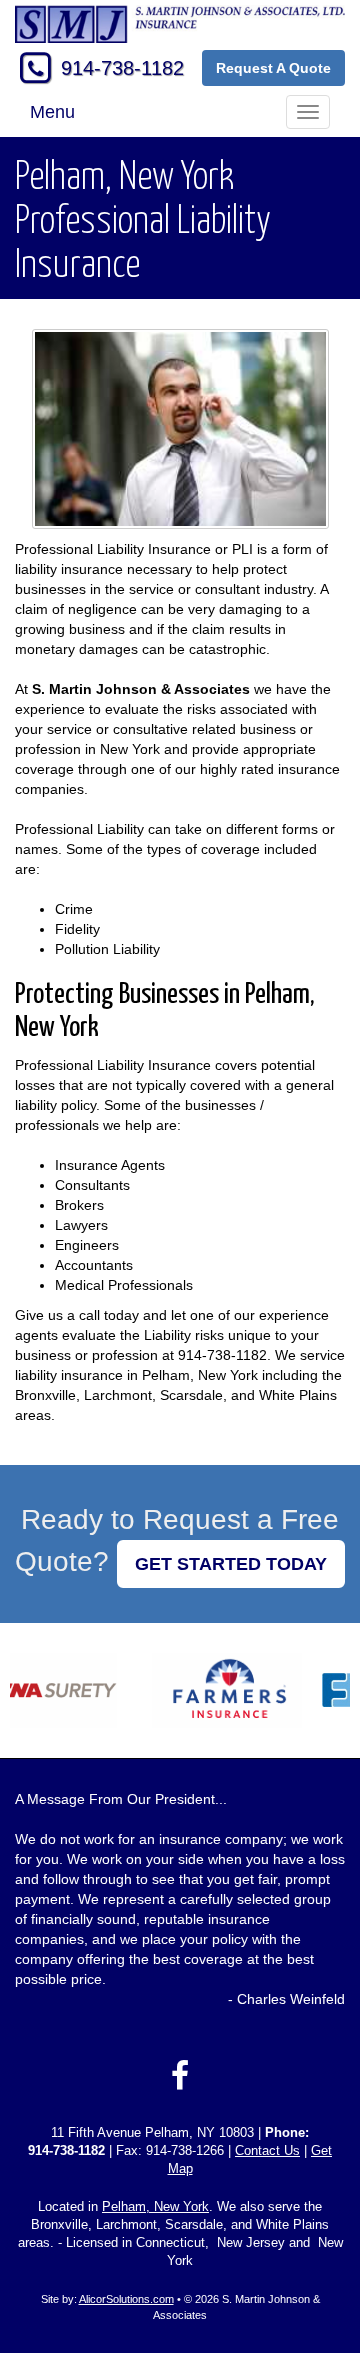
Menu (52, 112)
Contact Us (267, 2151)
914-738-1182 (122, 68)
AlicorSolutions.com (126, 2299)
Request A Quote (273, 68)
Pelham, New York (155, 2207)
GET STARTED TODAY (231, 1564)
